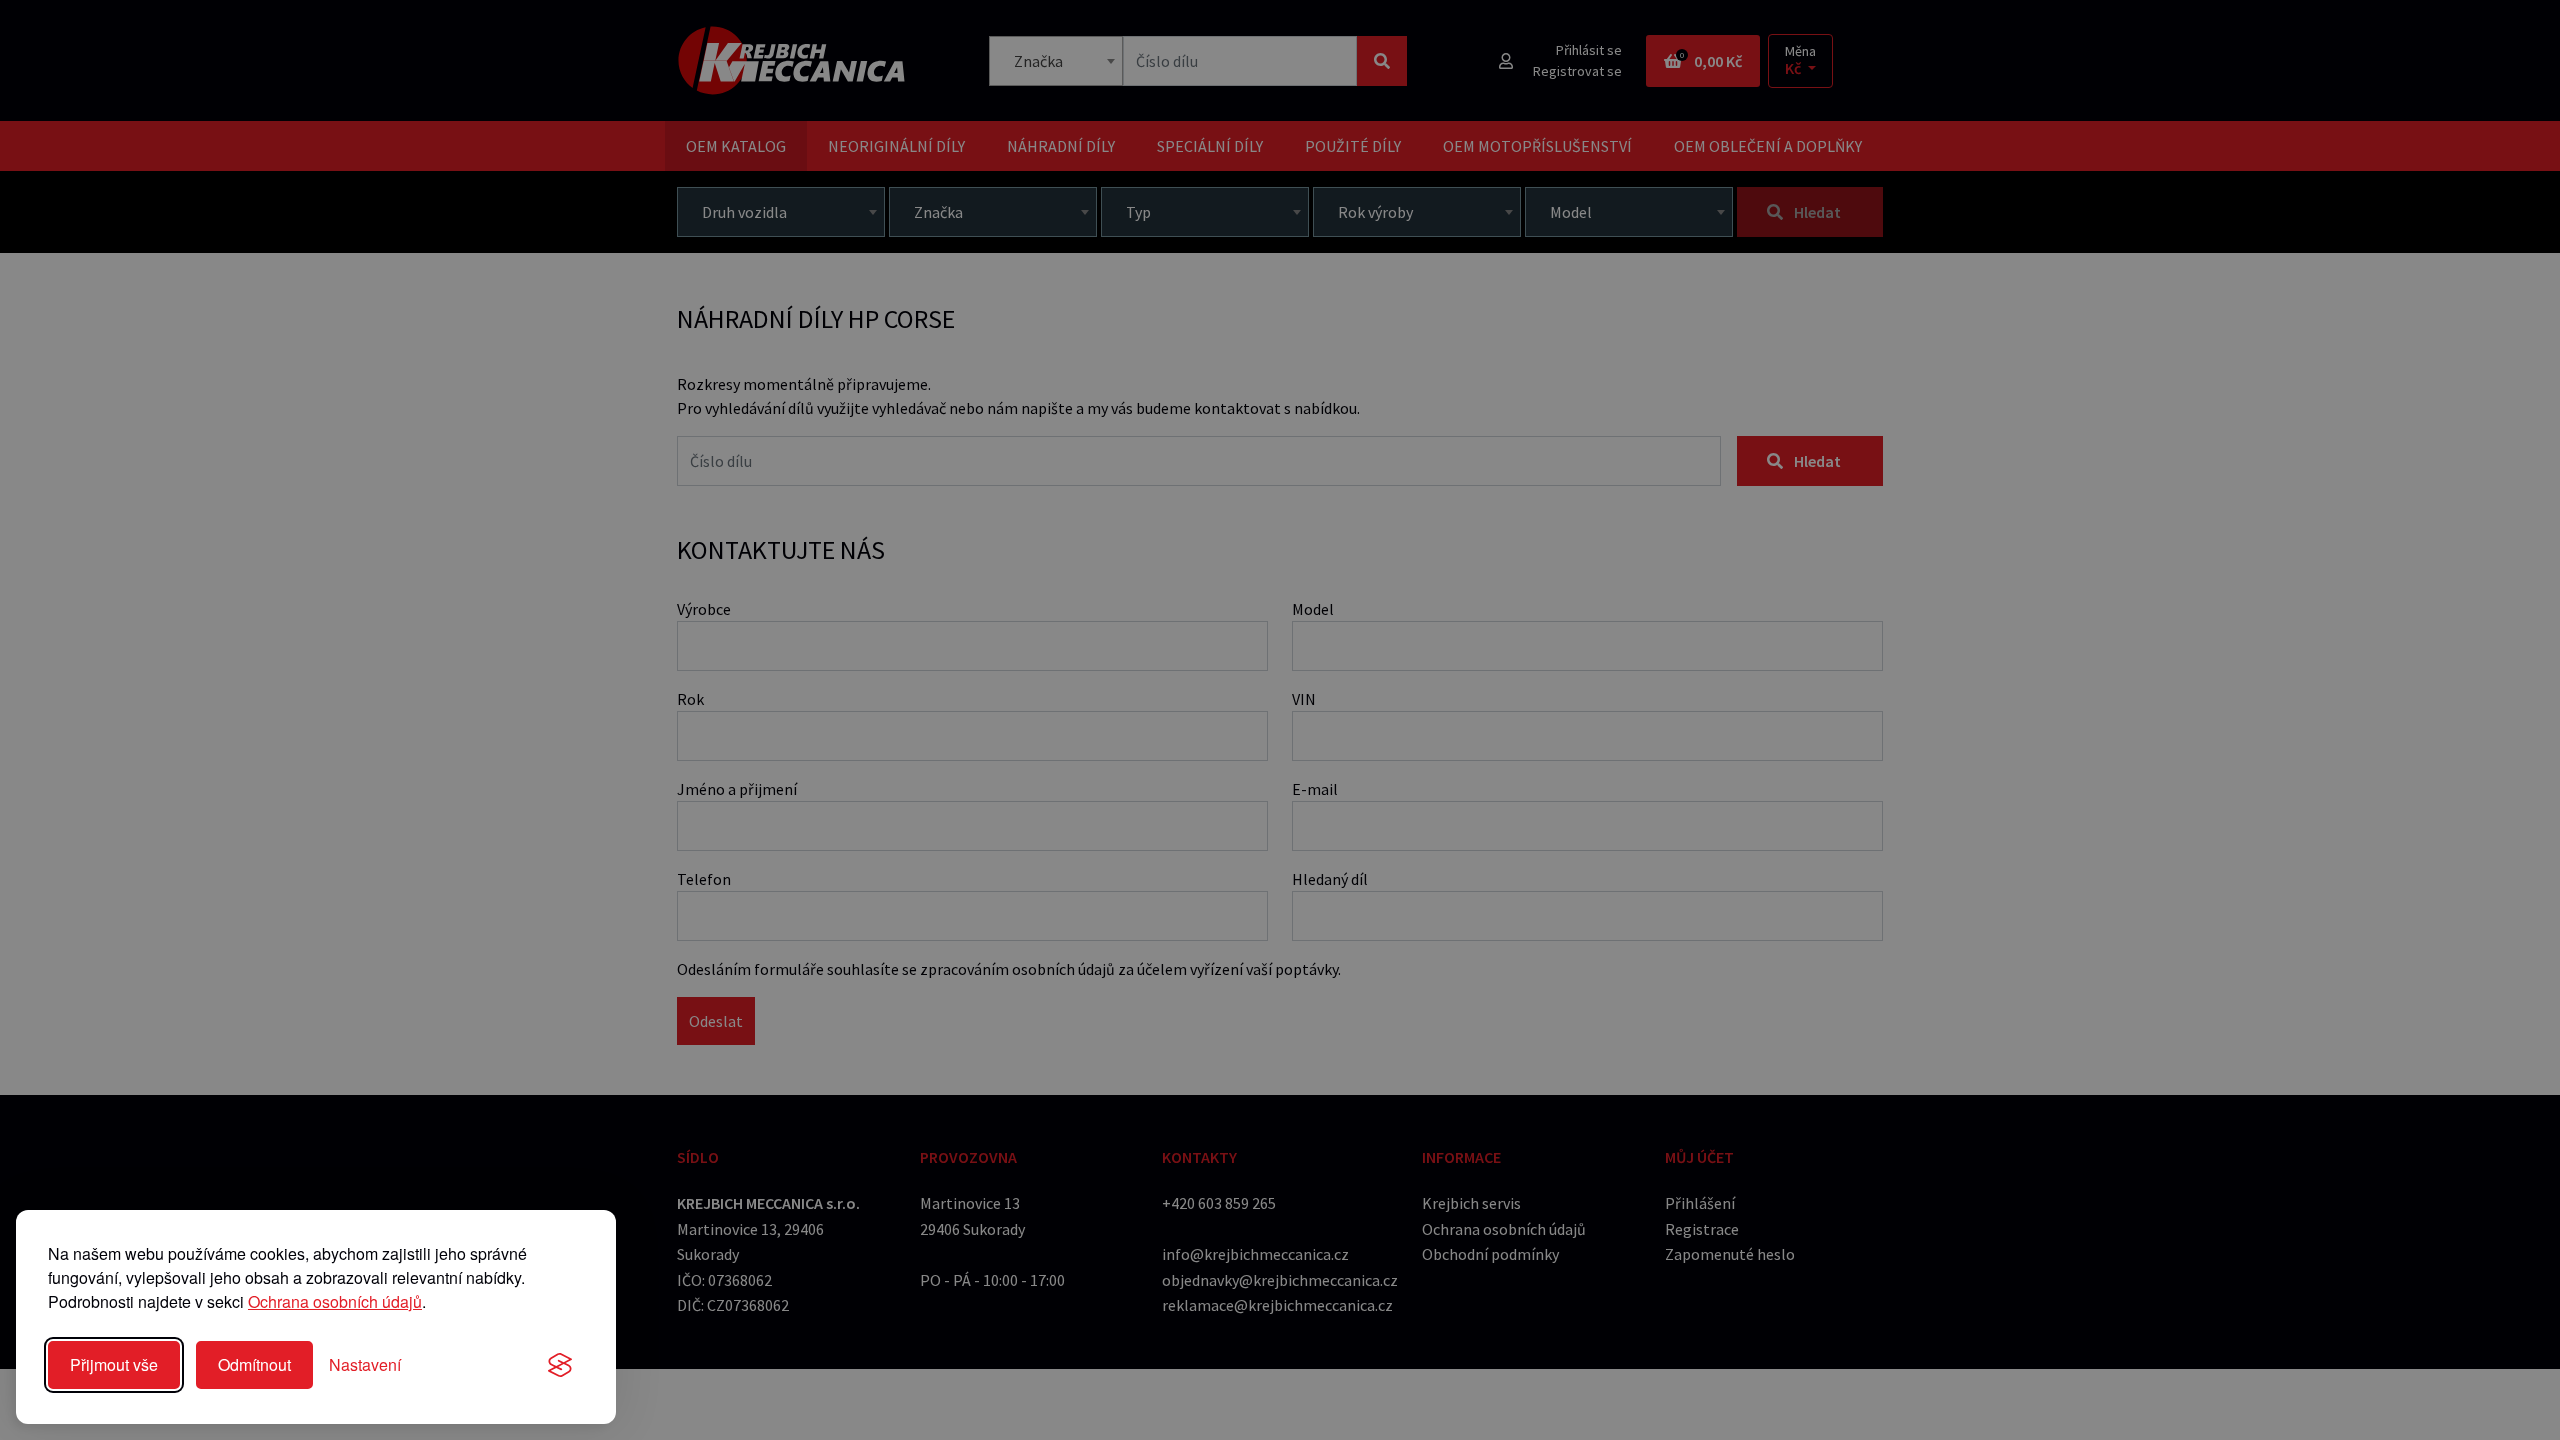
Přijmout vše (114, 1364)
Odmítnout (254, 1364)
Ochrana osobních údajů (335, 1301)
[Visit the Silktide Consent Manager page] (560, 1365)
